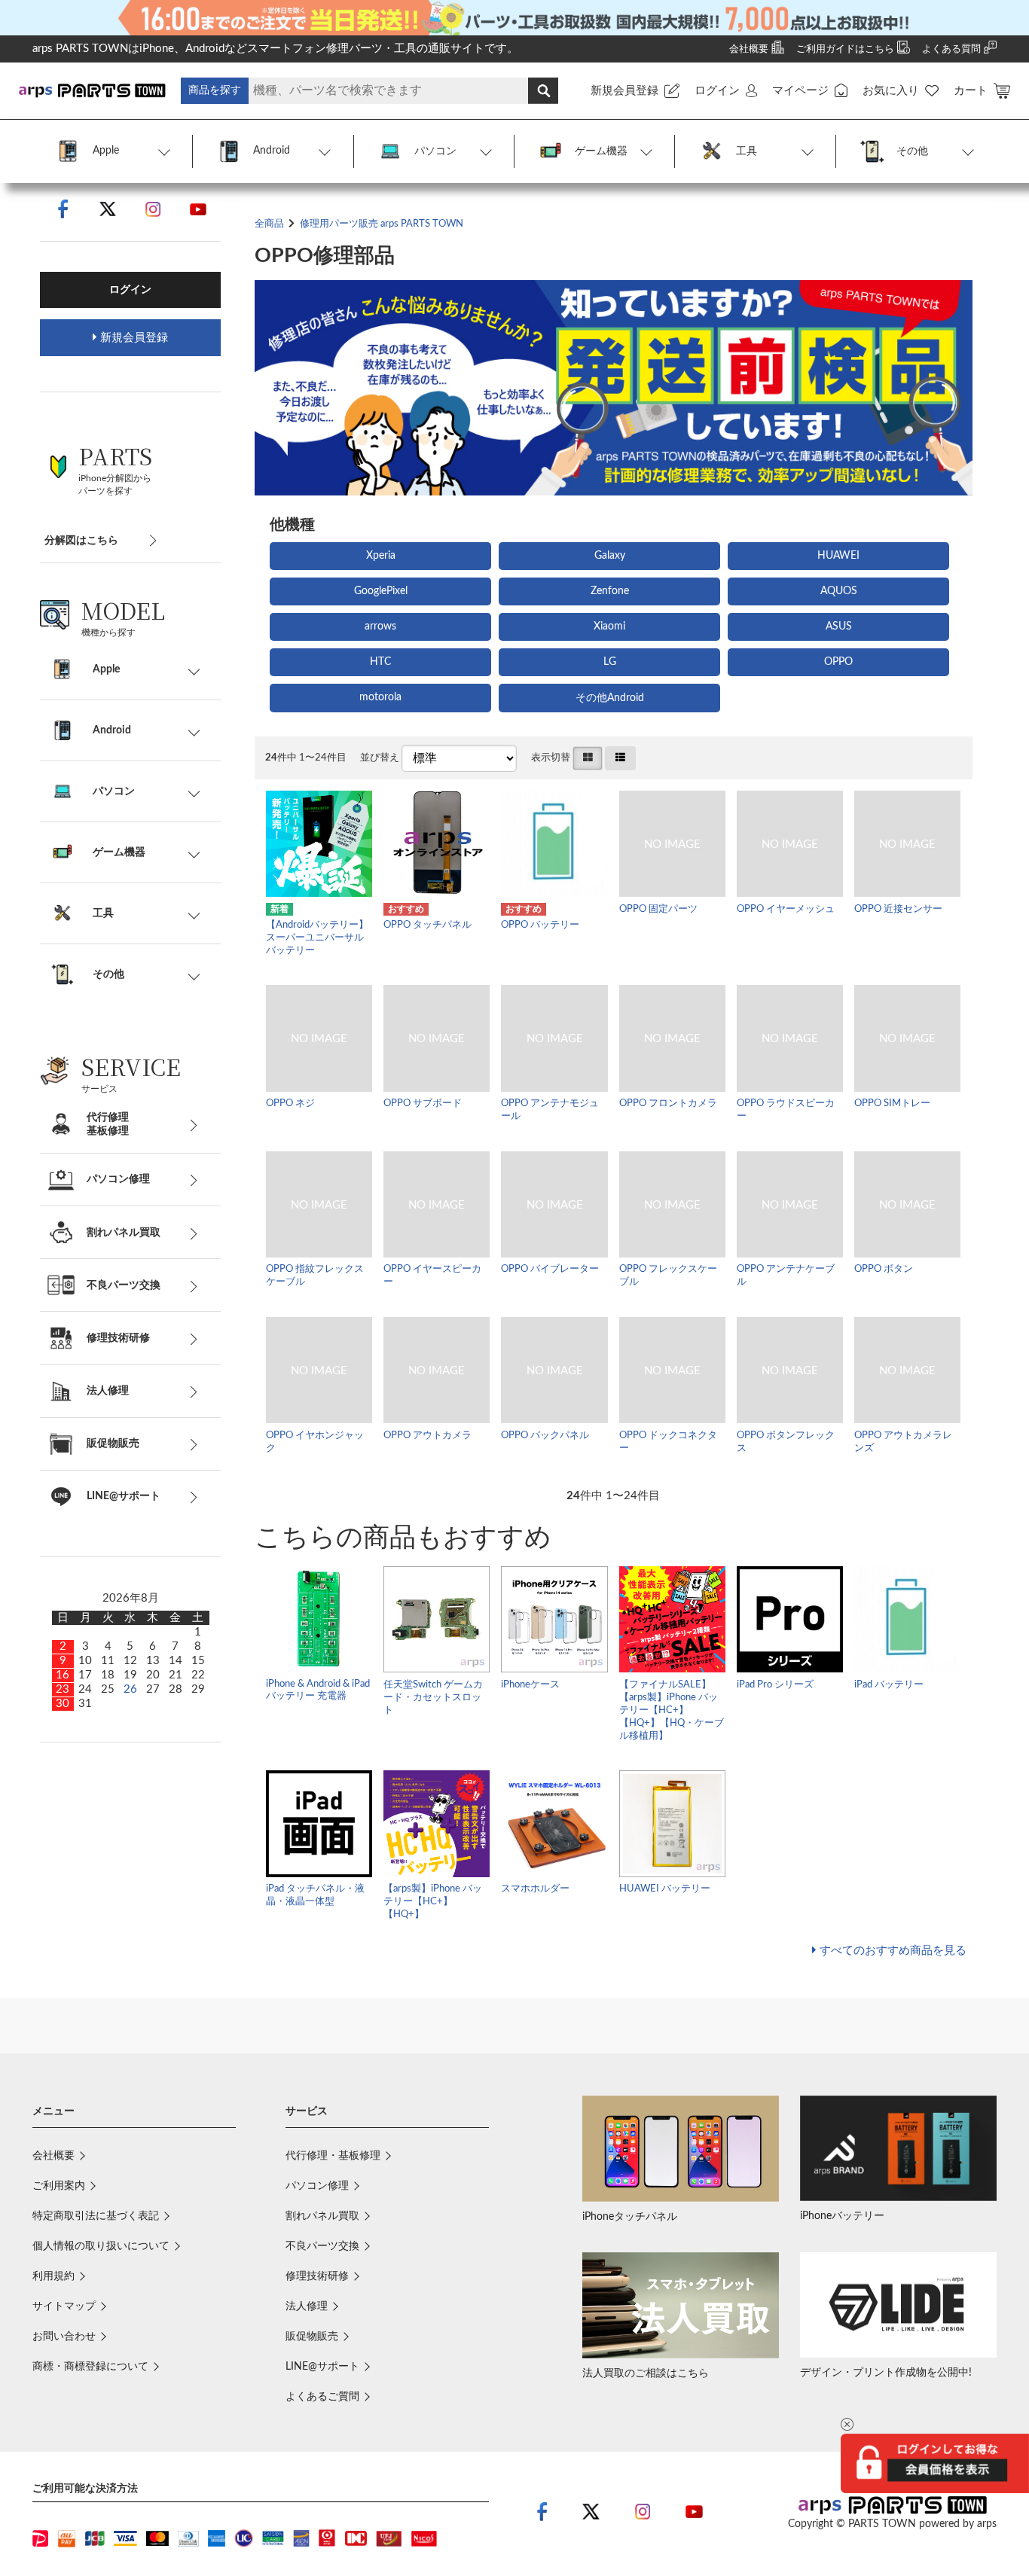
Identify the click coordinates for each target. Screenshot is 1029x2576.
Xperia (381, 556)
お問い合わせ (64, 2337)
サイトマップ (64, 2306)
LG (610, 662)
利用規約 (53, 2276)
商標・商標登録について (90, 2367)
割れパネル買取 (322, 2216)
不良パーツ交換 (322, 2246)
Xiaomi (609, 626)
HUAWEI (838, 556)
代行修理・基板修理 (333, 2156)
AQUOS (839, 591)
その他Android (610, 698)
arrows (380, 626)
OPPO (838, 662)
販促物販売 (312, 2337)
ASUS (839, 626)
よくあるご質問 (322, 2397)
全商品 (269, 224)
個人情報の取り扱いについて (101, 2246)
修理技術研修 (317, 2276)
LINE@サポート (322, 2367)
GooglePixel (381, 591)
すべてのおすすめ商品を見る (893, 1951)
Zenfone (610, 591)
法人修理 (307, 2306)
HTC (380, 662)
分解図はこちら (81, 541)
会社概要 (53, 2156)
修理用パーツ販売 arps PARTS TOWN (382, 224)
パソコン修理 (317, 2186)
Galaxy (610, 556)
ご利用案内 (59, 2186)
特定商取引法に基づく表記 (96, 2216)
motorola (380, 697)
